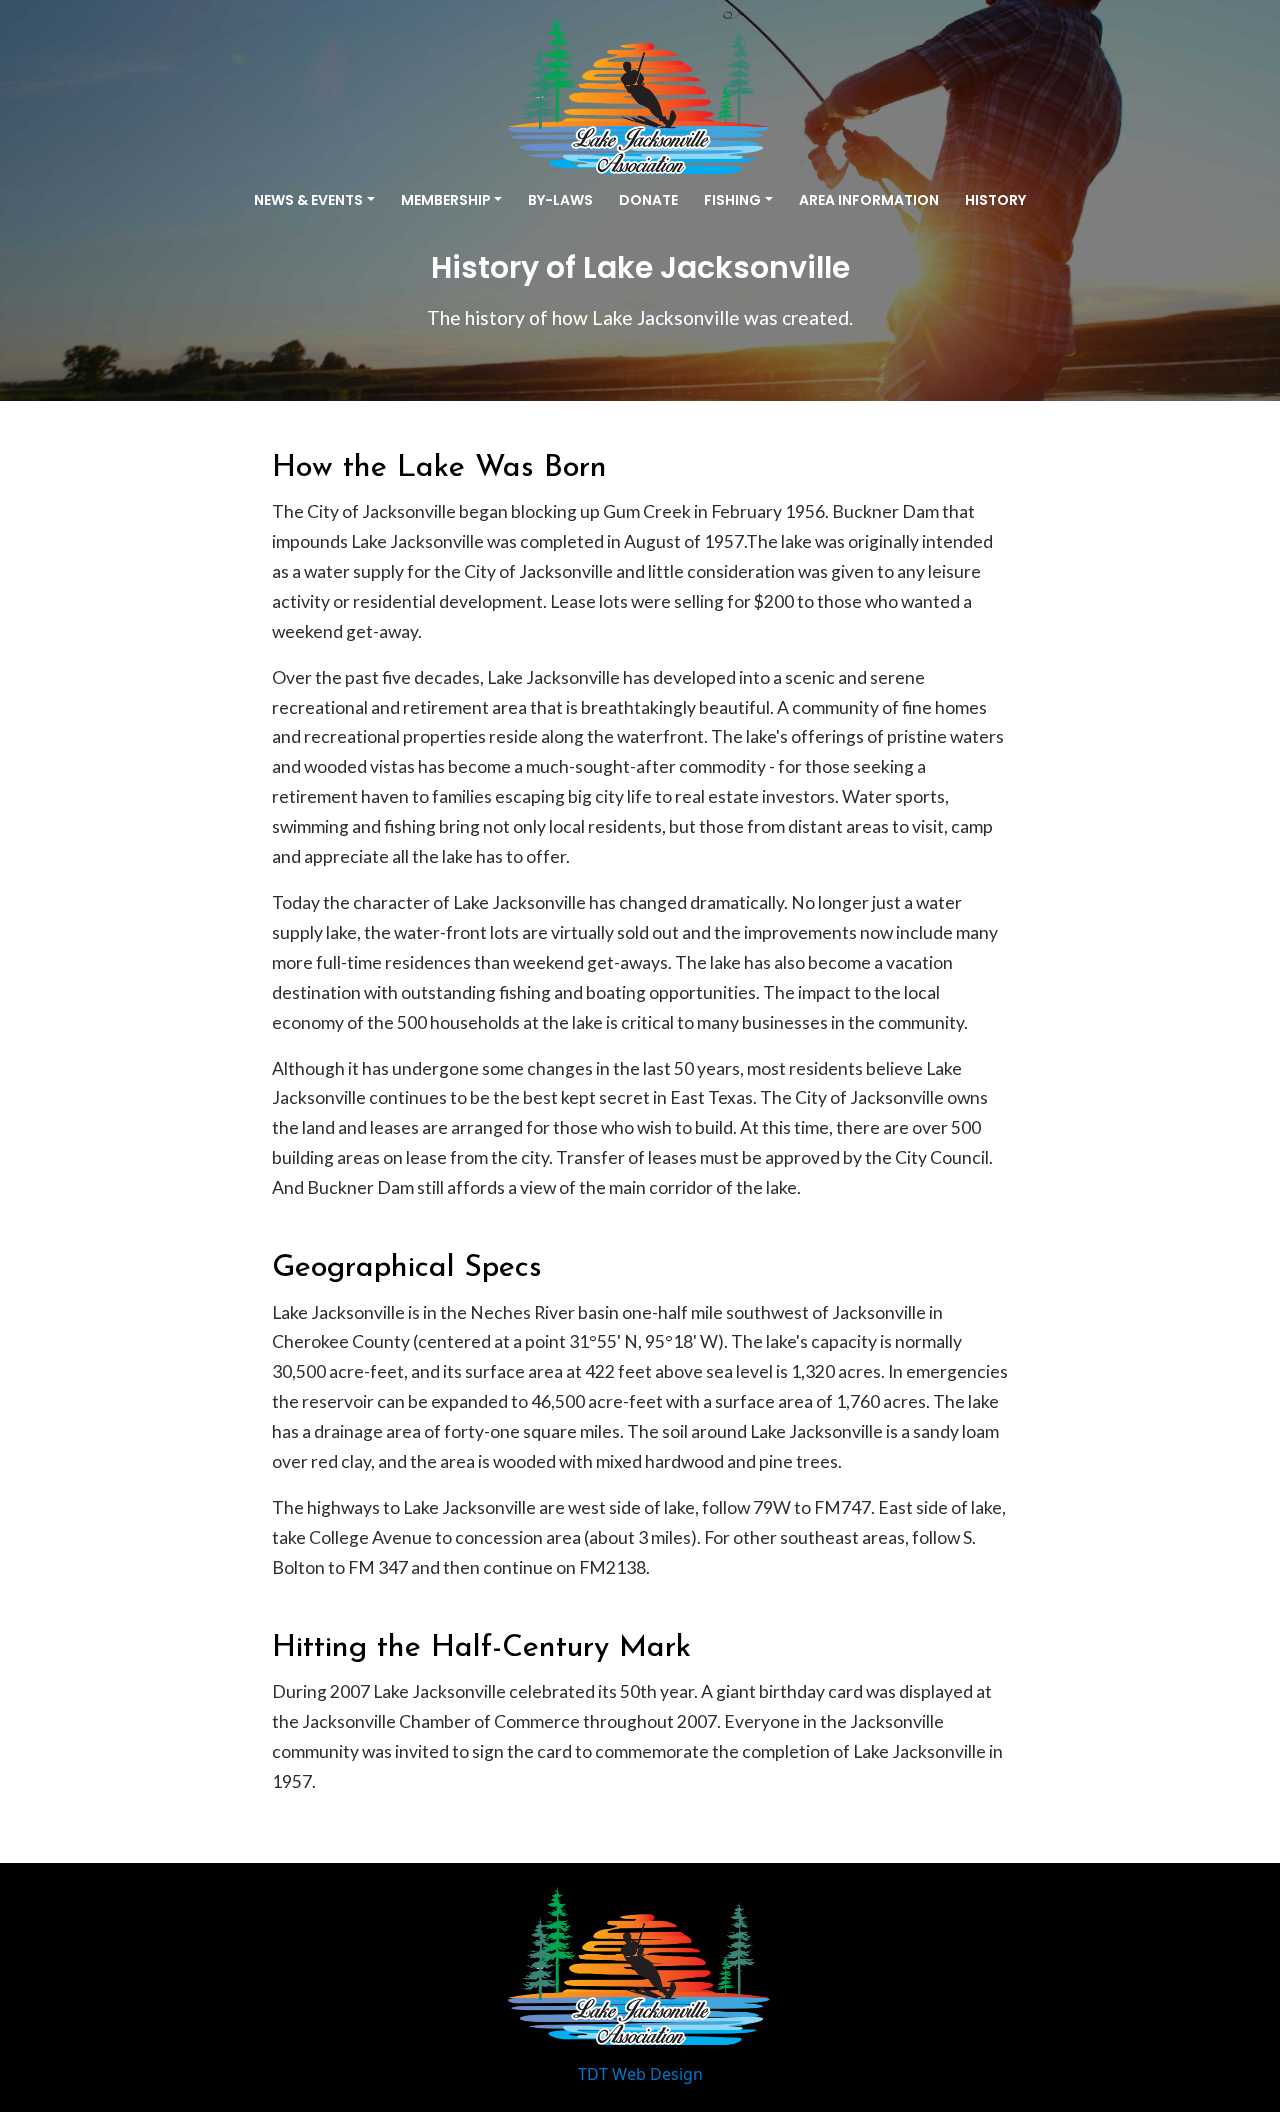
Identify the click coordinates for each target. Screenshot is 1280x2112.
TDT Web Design (640, 2074)
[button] (314, 200)
